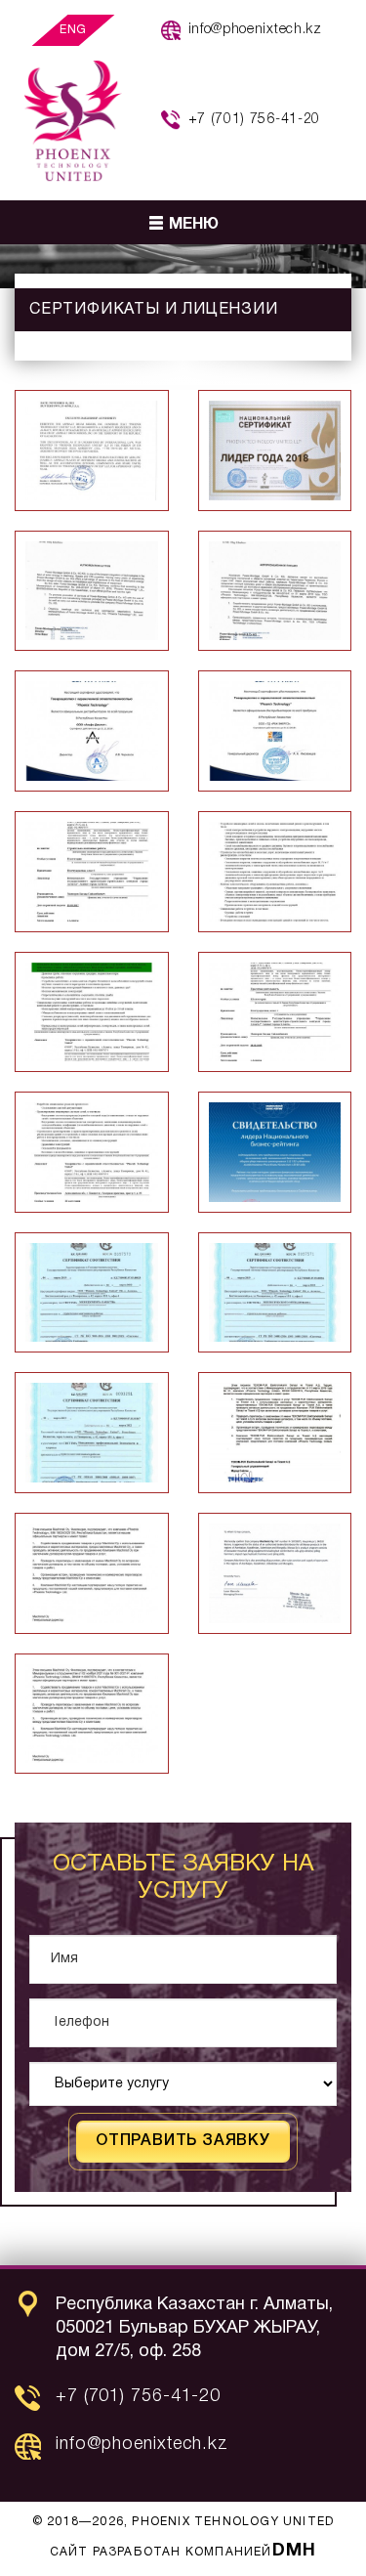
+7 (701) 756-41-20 (255, 120)
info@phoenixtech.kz (255, 30)
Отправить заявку (183, 2141)
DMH (295, 2551)
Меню (194, 225)
